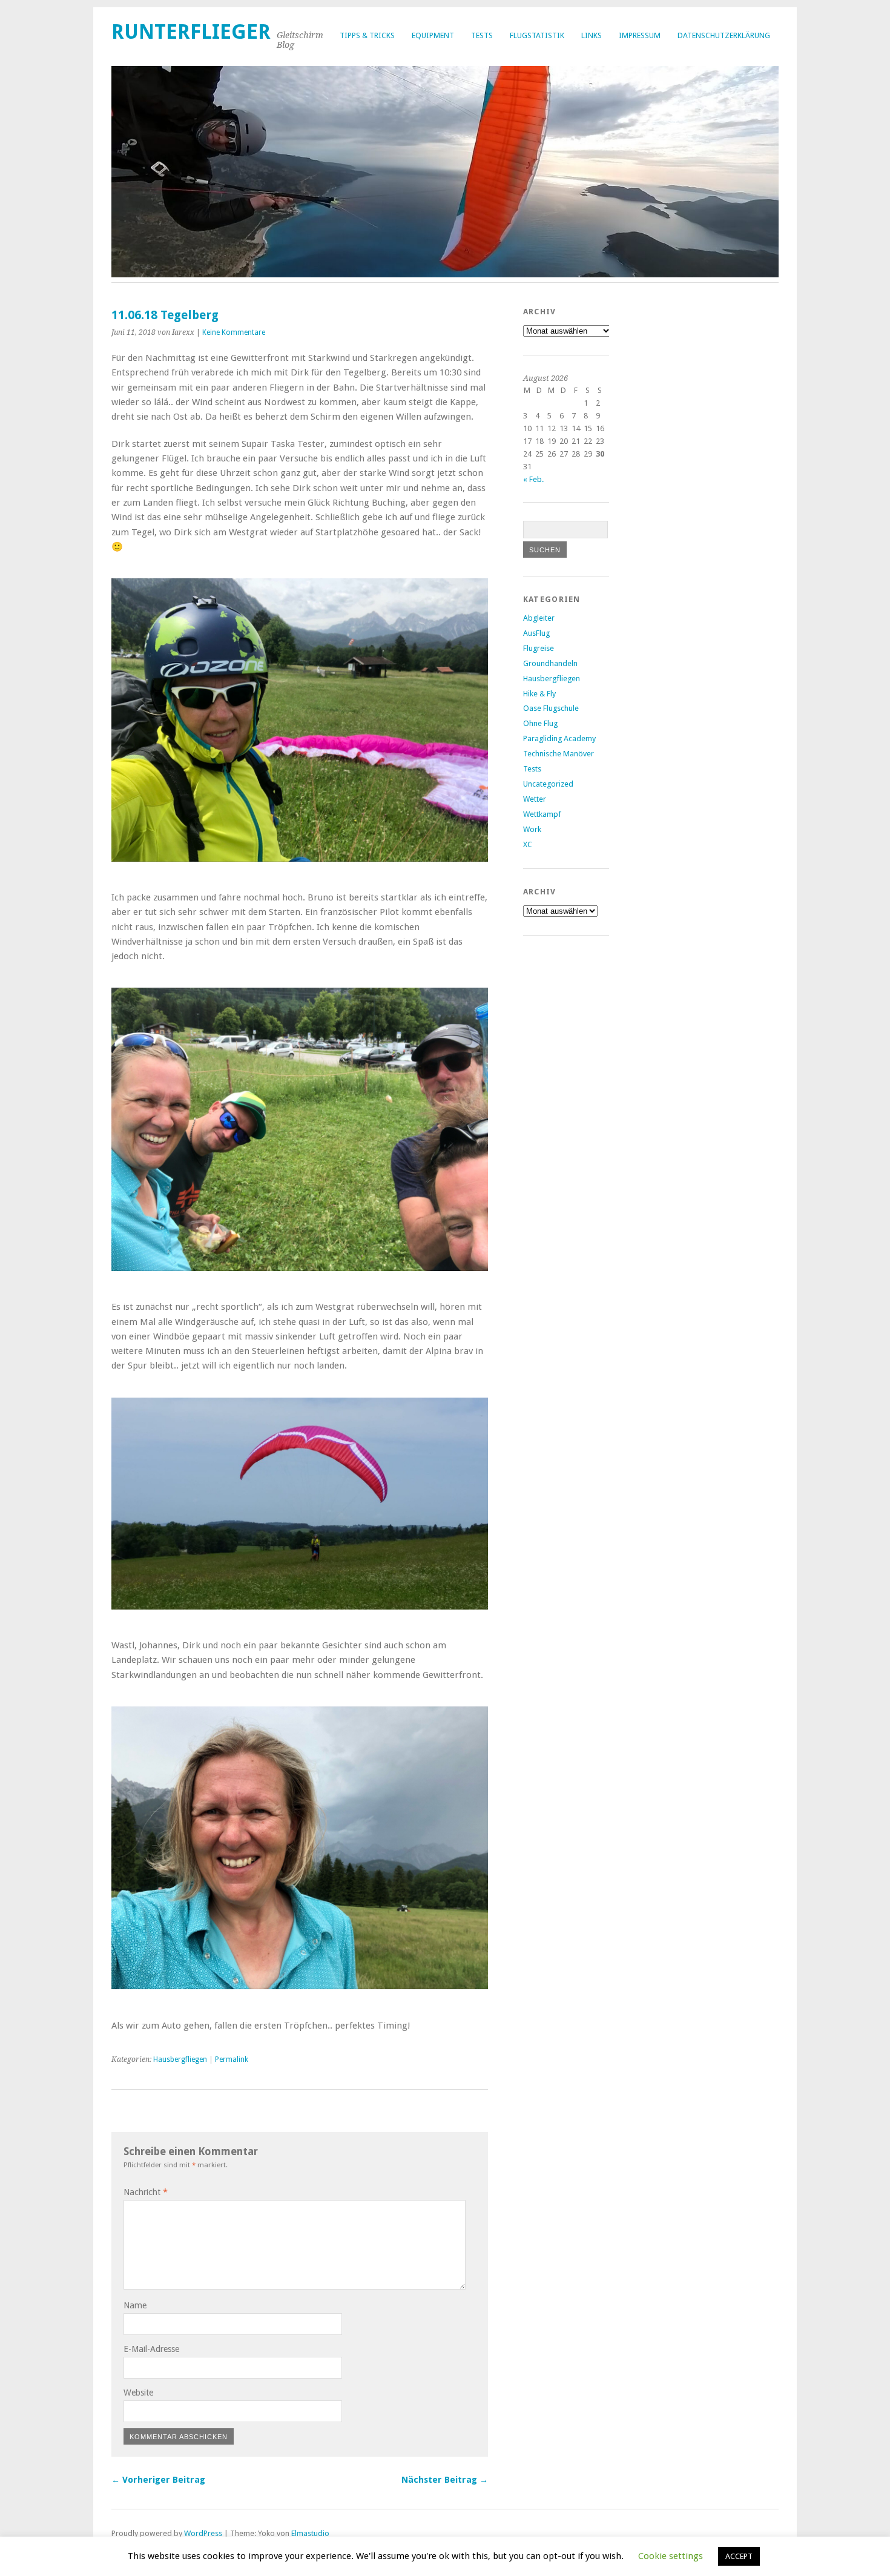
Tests (482, 35)
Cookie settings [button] (671, 2556)
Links (592, 35)
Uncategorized (548, 784)
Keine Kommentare (234, 332)
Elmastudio (310, 2533)
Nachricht (146, 2192)
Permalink (232, 2059)
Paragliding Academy (559, 738)
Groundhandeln (550, 663)
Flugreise (539, 648)
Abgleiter (539, 618)
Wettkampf (542, 814)
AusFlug (536, 633)
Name (135, 2305)
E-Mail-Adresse (151, 2349)
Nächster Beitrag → (445, 2480)
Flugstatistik (537, 35)
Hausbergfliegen (180, 2059)
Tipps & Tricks (367, 35)
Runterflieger (191, 32)
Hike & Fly (539, 694)
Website (138, 2393)
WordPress (203, 2533)
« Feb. (533, 479)
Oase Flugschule (551, 708)
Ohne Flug (540, 723)
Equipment (433, 35)
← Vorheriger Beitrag (158, 2480)
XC (528, 844)
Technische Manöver (559, 754)
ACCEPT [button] (739, 2556)
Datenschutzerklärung (724, 35)
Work (532, 829)
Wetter (535, 799)
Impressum (640, 35)
